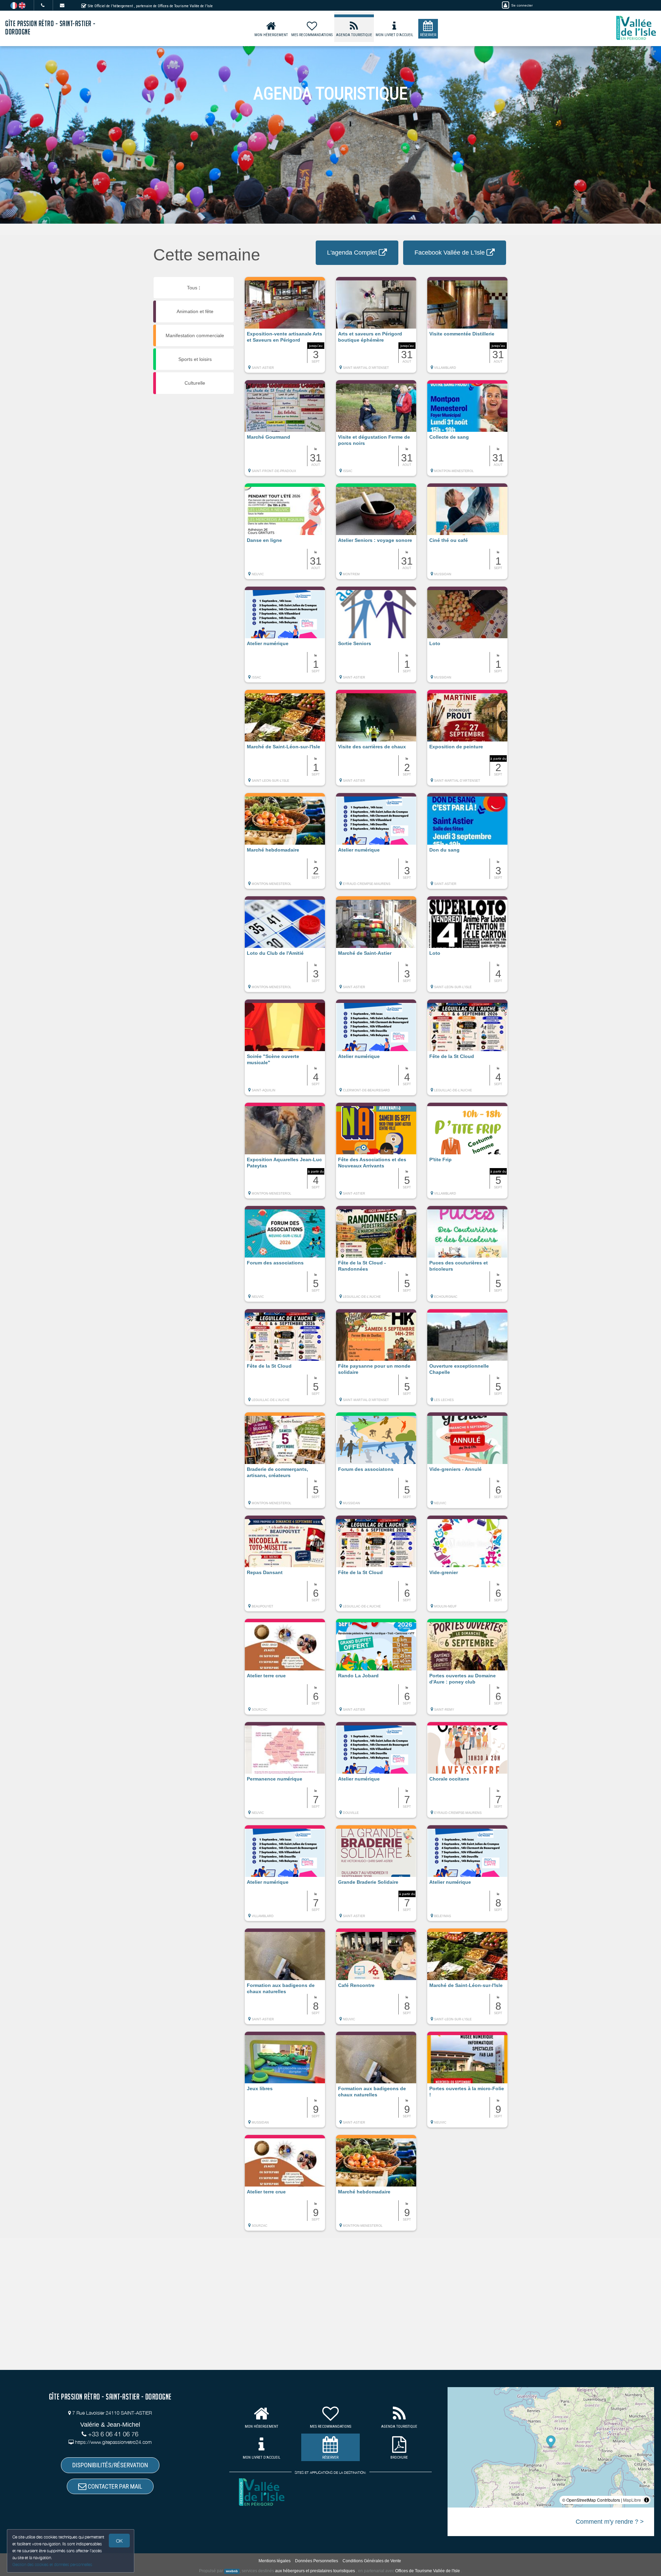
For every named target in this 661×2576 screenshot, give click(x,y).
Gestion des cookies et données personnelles (52, 2564)
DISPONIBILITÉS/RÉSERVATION (110, 2465)
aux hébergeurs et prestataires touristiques (315, 2571)
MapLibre (632, 2500)
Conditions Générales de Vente (372, 2561)
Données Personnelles (317, 2561)
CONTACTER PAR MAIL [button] (114, 2486)
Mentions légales (275, 2561)
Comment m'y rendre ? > (610, 2522)
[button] (285, 328)
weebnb (232, 2571)
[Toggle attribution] (647, 2500)
